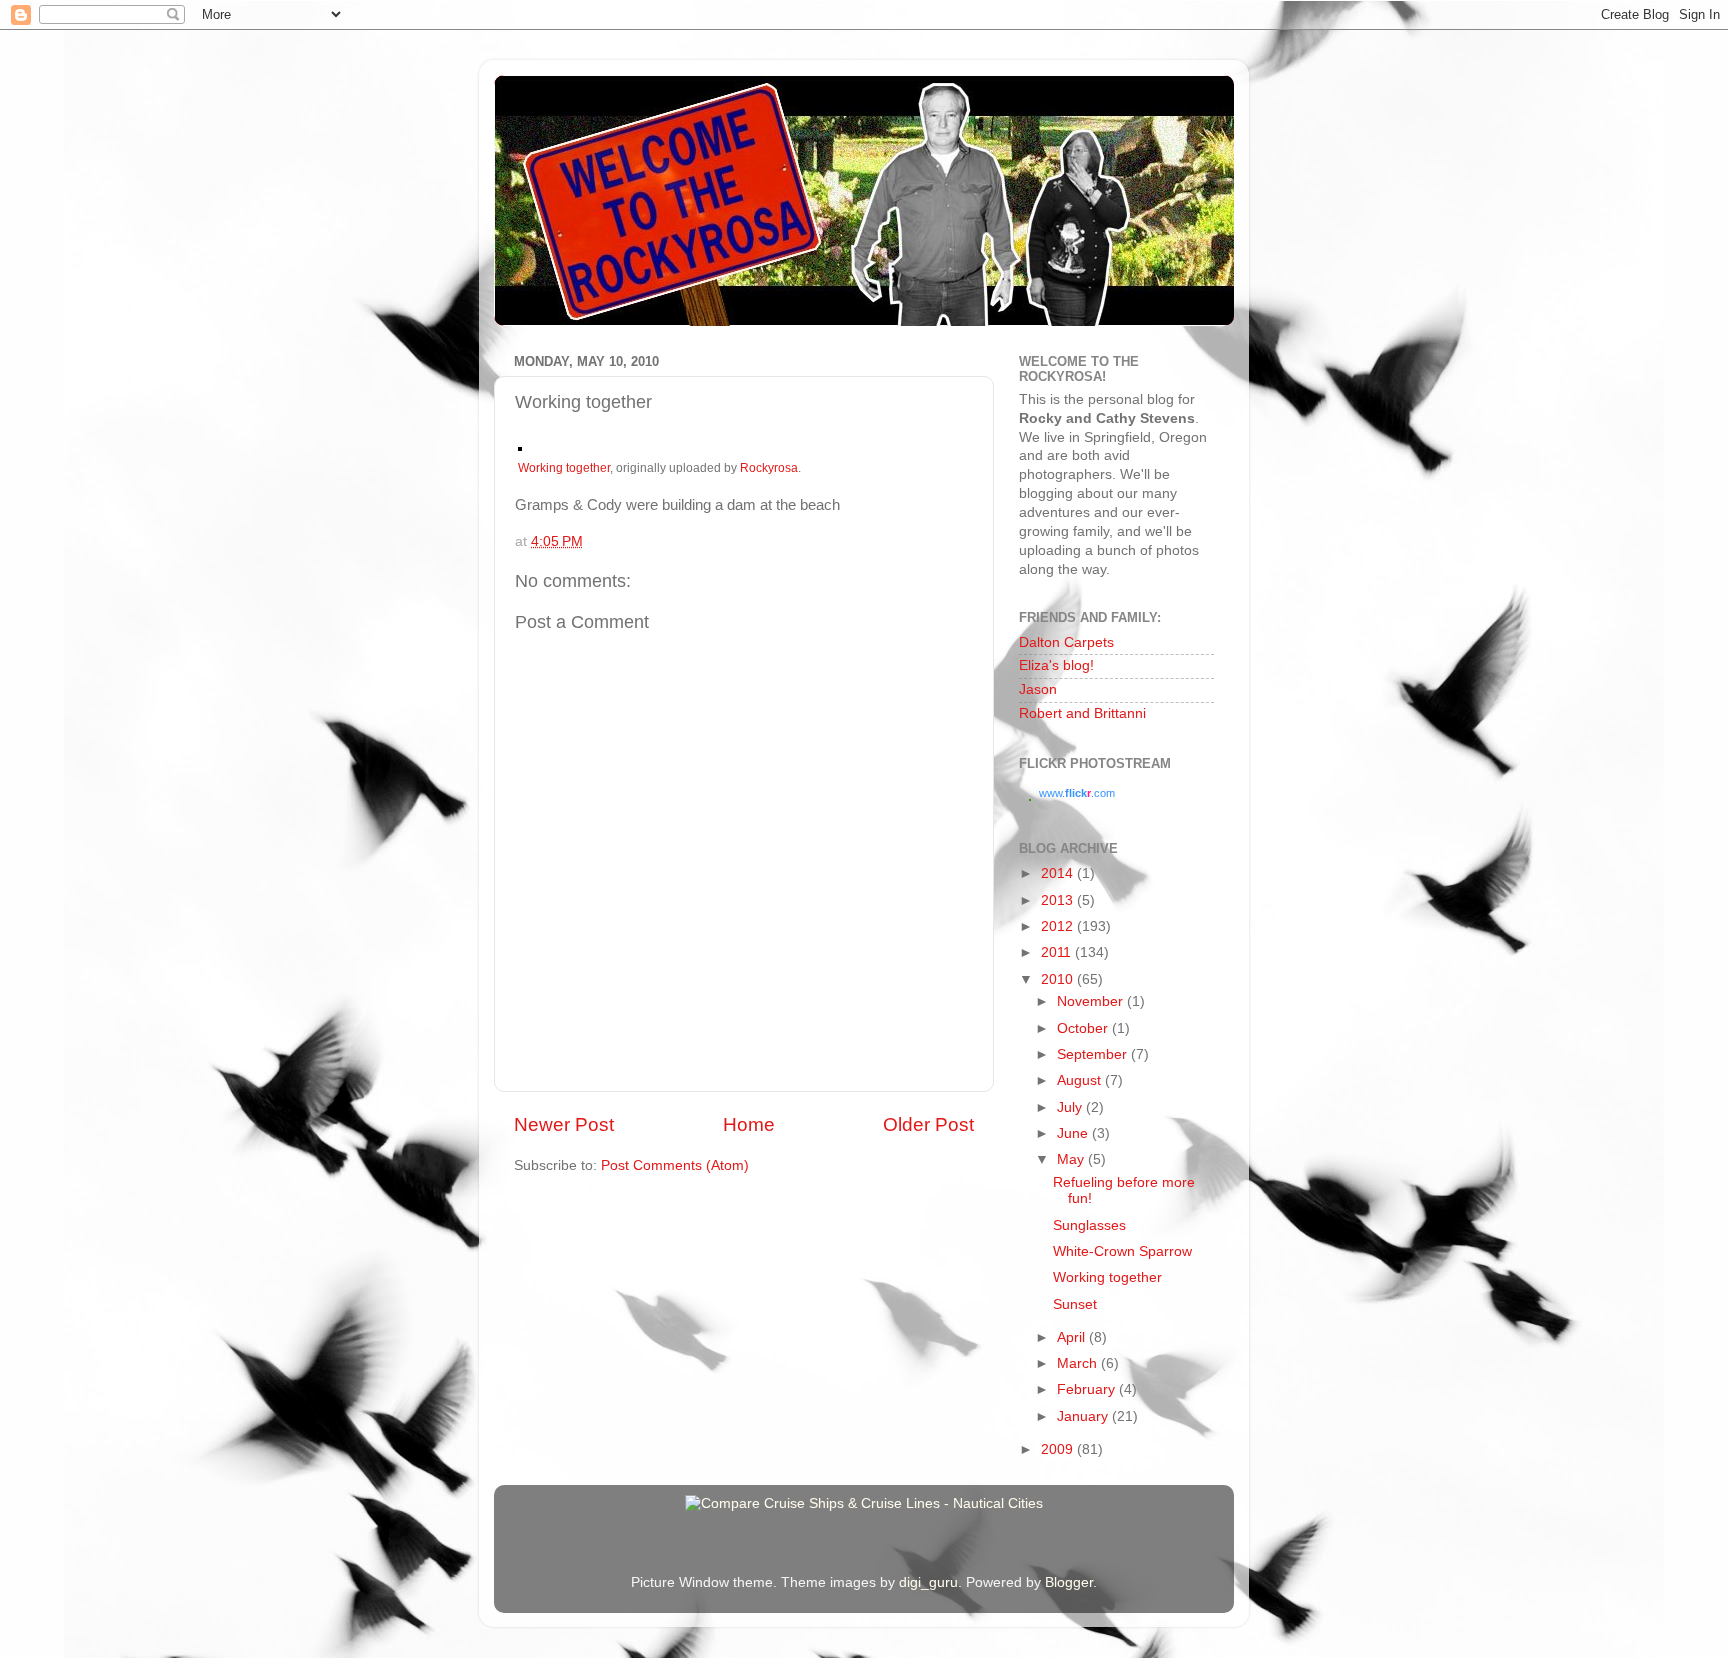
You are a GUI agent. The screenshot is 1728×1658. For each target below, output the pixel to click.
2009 (1059, 1449)
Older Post (928, 1124)
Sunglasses (1089, 1225)
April (1073, 1337)
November (1092, 1001)
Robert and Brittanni (1082, 713)
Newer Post (564, 1124)
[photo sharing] (520, 446)
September (1094, 1054)
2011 (1058, 952)
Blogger (1069, 1582)
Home (749, 1124)
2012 (1059, 926)
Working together (564, 468)
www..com (1077, 793)
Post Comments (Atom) (675, 1165)
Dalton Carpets (1066, 642)
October (1084, 1028)
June (1074, 1133)
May (1072, 1159)
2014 (1059, 873)
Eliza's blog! (1056, 665)
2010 (1059, 979)
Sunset (1075, 1304)
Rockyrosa (769, 468)
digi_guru (928, 1582)
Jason (1038, 689)
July (1071, 1107)
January (1084, 1416)
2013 (1059, 900)
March (1079, 1363)
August (1081, 1080)
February (1088, 1389)
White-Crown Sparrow (1122, 1251)
